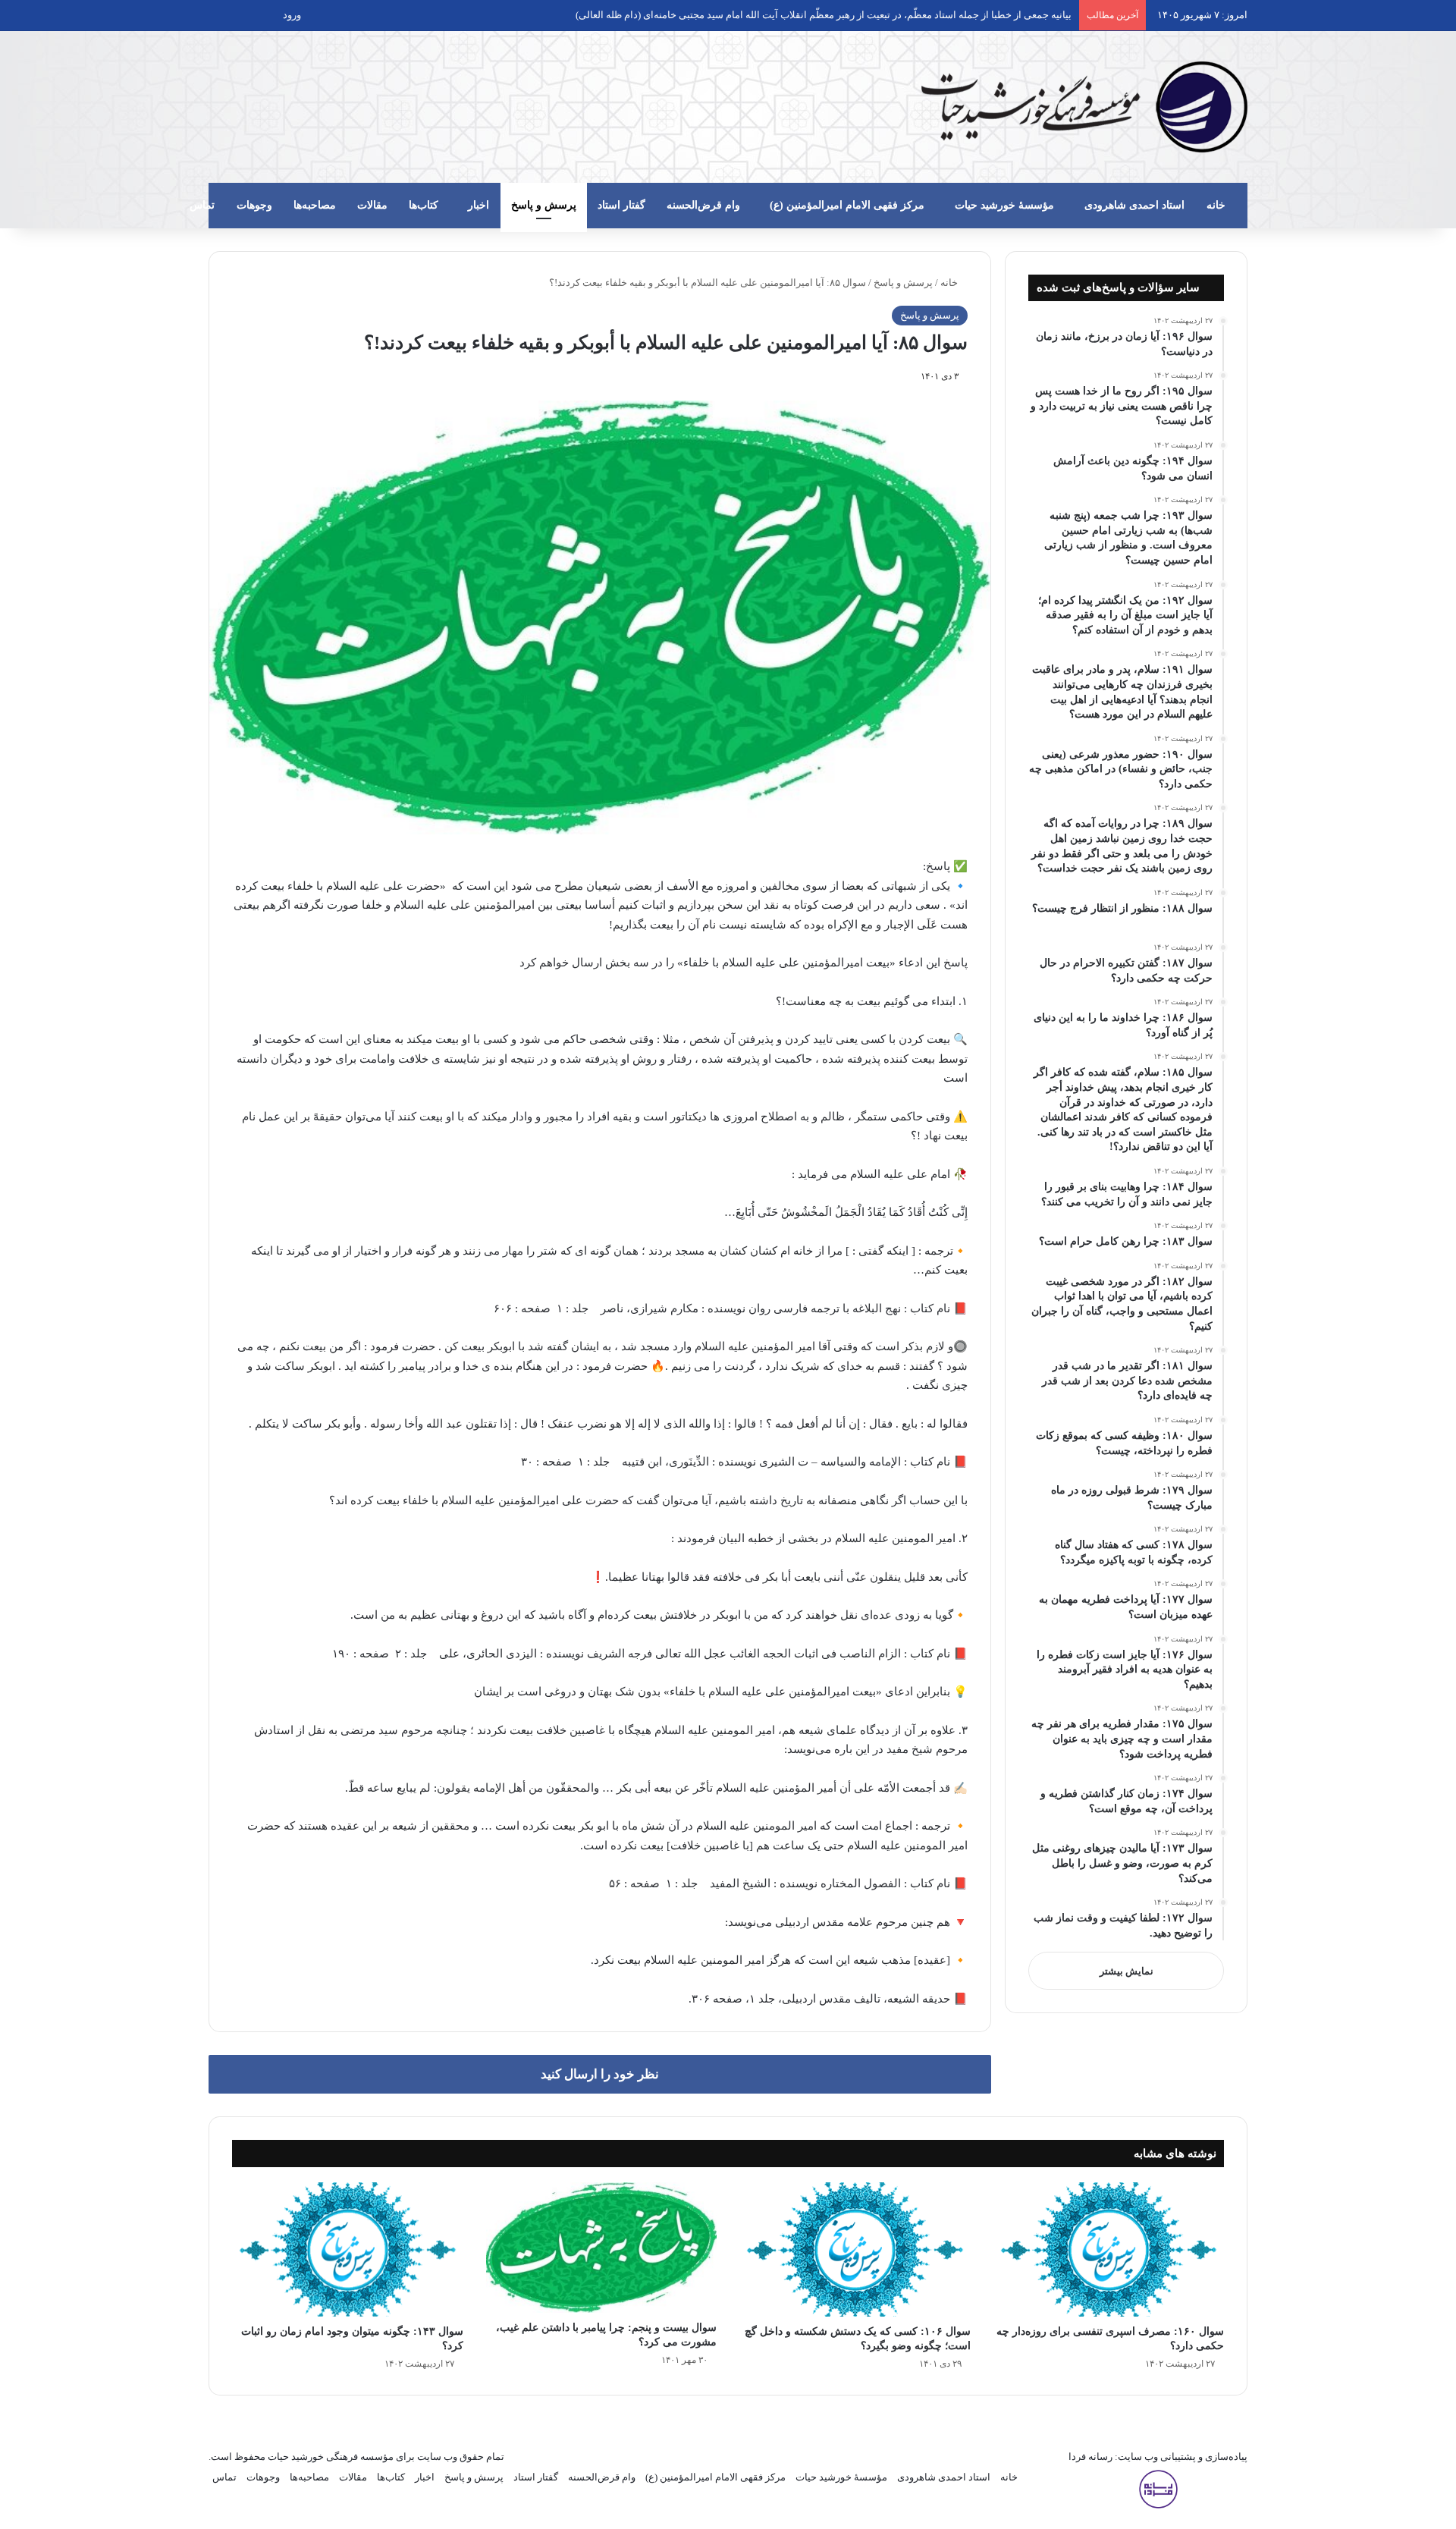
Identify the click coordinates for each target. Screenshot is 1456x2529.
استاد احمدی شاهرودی (1134, 205)
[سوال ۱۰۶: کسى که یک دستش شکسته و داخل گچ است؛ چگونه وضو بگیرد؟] (855, 2249)
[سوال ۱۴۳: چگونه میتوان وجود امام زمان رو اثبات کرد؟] (348, 2249)
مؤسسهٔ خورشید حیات (1004, 205)
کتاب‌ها (424, 205)
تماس (202, 205)
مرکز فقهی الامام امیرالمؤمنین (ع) (847, 205)
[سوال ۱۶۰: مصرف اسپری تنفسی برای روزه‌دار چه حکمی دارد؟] (1109, 2249)
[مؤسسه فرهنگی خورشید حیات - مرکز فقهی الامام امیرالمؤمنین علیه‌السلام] (1084, 107)
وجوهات (254, 205)
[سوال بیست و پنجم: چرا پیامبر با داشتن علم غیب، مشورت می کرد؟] (602, 2248)
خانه (1216, 205)
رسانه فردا (1090, 2457)
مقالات (372, 205)
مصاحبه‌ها (315, 205)
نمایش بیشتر (1127, 1971)
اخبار (479, 205)
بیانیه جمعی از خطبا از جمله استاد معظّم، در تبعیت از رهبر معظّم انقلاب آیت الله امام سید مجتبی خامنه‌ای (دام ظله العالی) (824, 15)
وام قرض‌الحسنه (703, 205)
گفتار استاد (621, 205)
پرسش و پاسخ (544, 205)
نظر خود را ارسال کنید (600, 2074)
